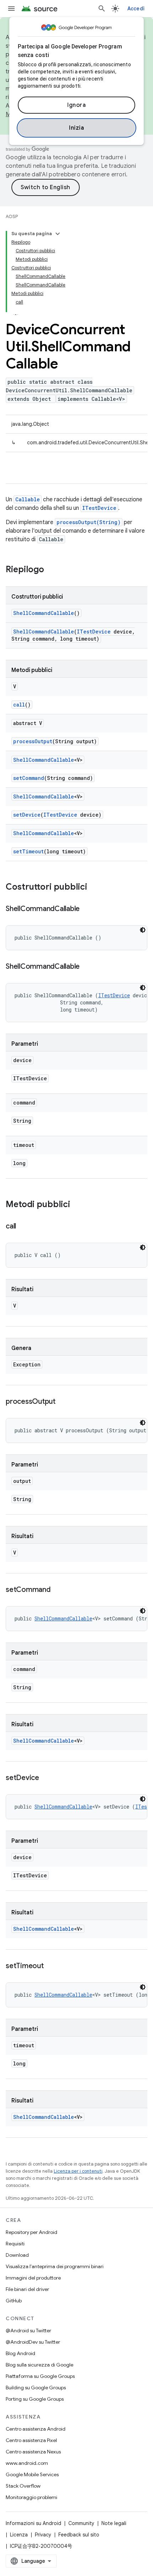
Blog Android (20, 2353)
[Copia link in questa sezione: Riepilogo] (51, 570)
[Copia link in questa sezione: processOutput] (63, 1402)
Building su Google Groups (36, 2388)
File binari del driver (27, 2289)
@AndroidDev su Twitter (33, 2342)
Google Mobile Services (32, 2474)
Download (17, 2255)
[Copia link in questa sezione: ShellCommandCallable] (87, 909)
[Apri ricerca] (102, 9)
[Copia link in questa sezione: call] (23, 1227)
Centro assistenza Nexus (33, 2452)
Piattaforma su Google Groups (40, 2376)
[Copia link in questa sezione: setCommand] (58, 1590)
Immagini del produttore (33, 2278)
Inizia (76, 128)
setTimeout (28, 851)
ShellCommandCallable (44, 613)
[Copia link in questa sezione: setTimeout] (51, 1966)
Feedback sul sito (79, 2535)
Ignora (76, 105)
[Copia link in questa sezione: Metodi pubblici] (77, 1205)
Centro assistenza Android (36, 2429)
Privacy (43, 2535)
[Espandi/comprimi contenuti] (58, 234)
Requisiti (15, 2244)
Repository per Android (31, 2232)
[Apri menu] (11, 9)
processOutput (33, 741)
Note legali (114, 2523)
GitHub (14, 2301)
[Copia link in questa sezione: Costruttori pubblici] (94, 888)
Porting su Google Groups (35, 2399)
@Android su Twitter (28, 2331)
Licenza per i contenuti (78, 2171)
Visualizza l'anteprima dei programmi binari (55, 2266)
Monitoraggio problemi (31, 2497)
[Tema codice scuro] (143, 930)
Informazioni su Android (33, 2523)
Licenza (19, 2535)
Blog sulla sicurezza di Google (39, 2365)
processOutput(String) (89, 522)
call (19, 705)
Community (81, 2523)
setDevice (27, 815)
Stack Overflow (23, 2486)
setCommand (29, 778)
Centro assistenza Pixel (31, 2440)
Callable (28, 499)
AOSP (12, 216)
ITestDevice (99, 508)
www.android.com (27, 2463)
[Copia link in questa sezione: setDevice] (46, 1778)
